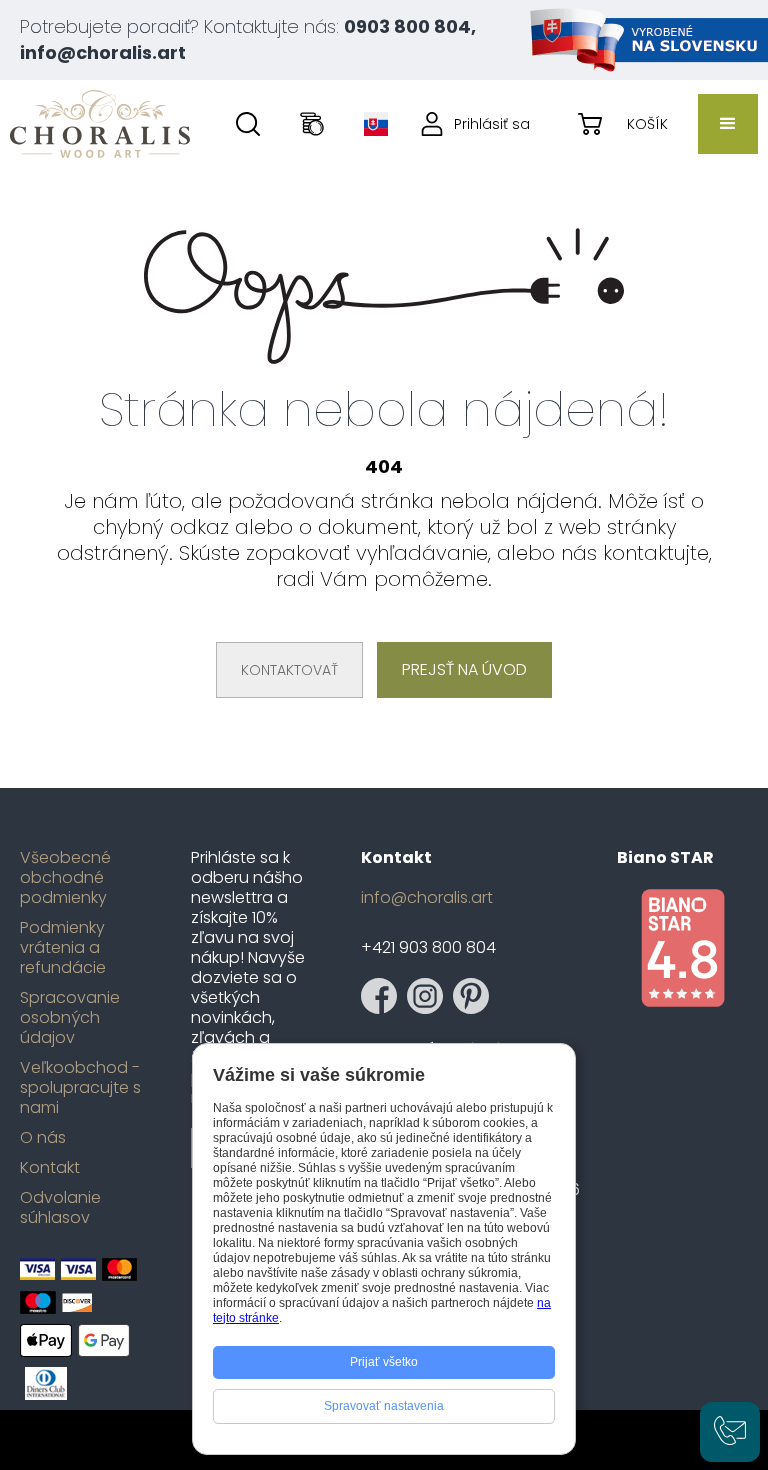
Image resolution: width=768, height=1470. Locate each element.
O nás (43, 1138)
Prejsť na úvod (464, 669)
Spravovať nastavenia (384, 1406)
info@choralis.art (427, 898)
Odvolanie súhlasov (60, 1208)
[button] (728, 124)
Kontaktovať (289, 670)
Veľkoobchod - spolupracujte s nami (80, 1088)
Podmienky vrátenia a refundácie (63, 948)
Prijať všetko (384, 1362)
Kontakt (50, 1168)
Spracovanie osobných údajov (70, 1018)
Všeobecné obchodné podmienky (65, 878)
